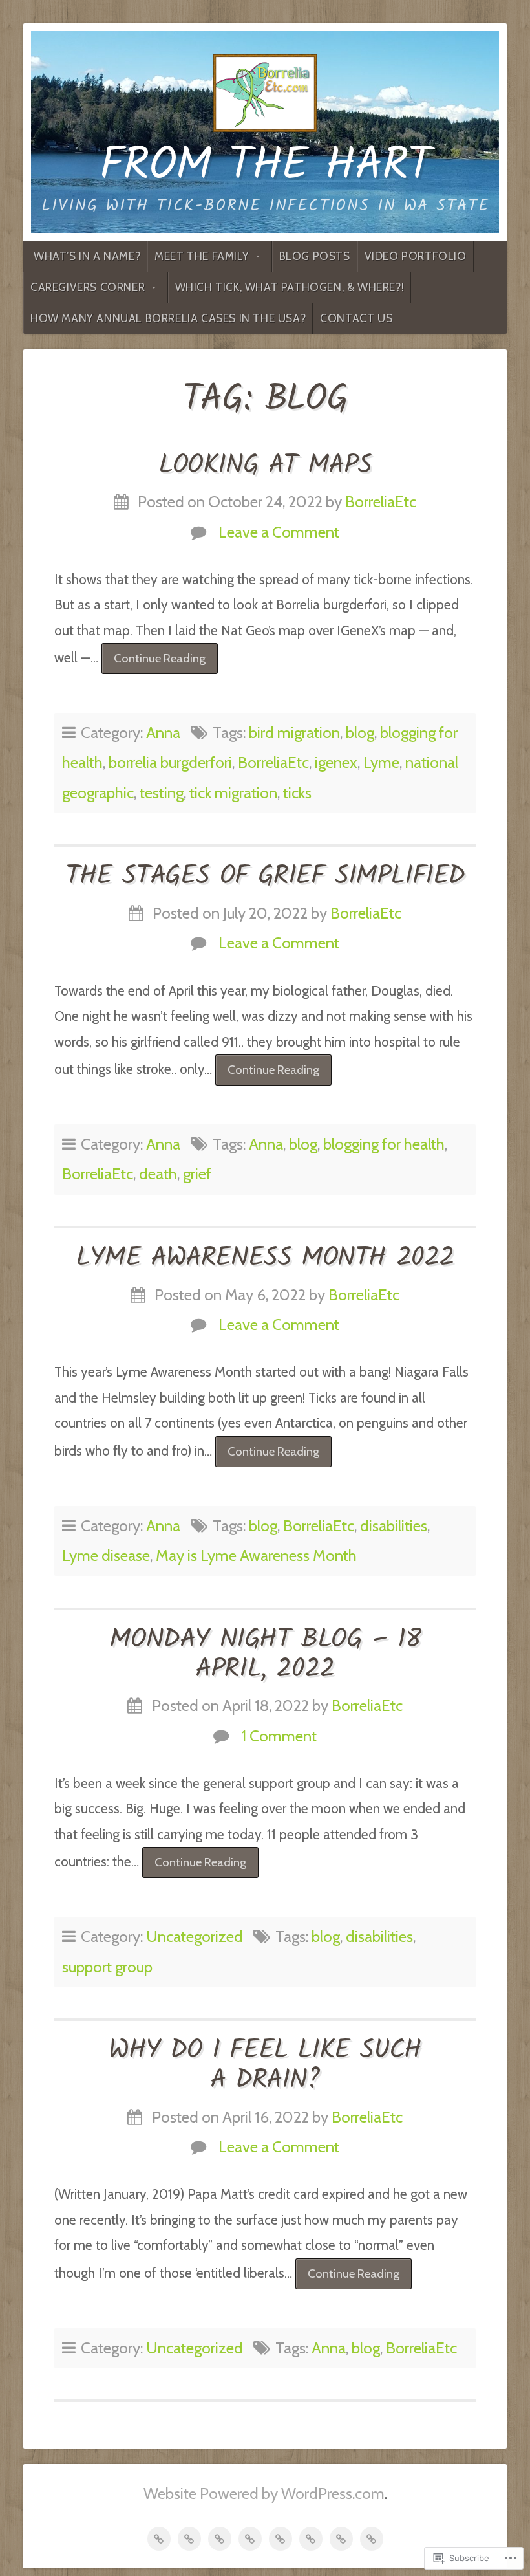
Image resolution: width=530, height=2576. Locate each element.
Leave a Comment (279, 532)
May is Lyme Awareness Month (256, 1555)
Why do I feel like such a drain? (265, 2066)
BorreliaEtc (381, 502)
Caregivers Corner (88, 287)
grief (197, 1174)
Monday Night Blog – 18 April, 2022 (265, 1655)
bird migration (294, 733)
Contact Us (356, 318)
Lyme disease (106, 1555)
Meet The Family (202, 256)
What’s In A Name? (87, 256)
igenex (336, 762)
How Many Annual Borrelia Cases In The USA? (168, 318)
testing (162, 793)
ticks (297, 793)
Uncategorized (195, 1937)
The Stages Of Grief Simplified (265, 877)
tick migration (233, 793)
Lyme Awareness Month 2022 (265, 1258)
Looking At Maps (265, 466)
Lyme (381, 762)
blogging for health (384, 1144)
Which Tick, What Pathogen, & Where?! (290, 287)
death (158, 1174)
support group (107, 1967)
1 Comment (279, 1736)
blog (360, 733)
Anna (163, 733)
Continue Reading (154, 662)
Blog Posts (315, 256)
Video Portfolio (416, 256)
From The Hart (265, 167)
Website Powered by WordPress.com (264, 2494)
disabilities (394, 1526)
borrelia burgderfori (170, 762)
